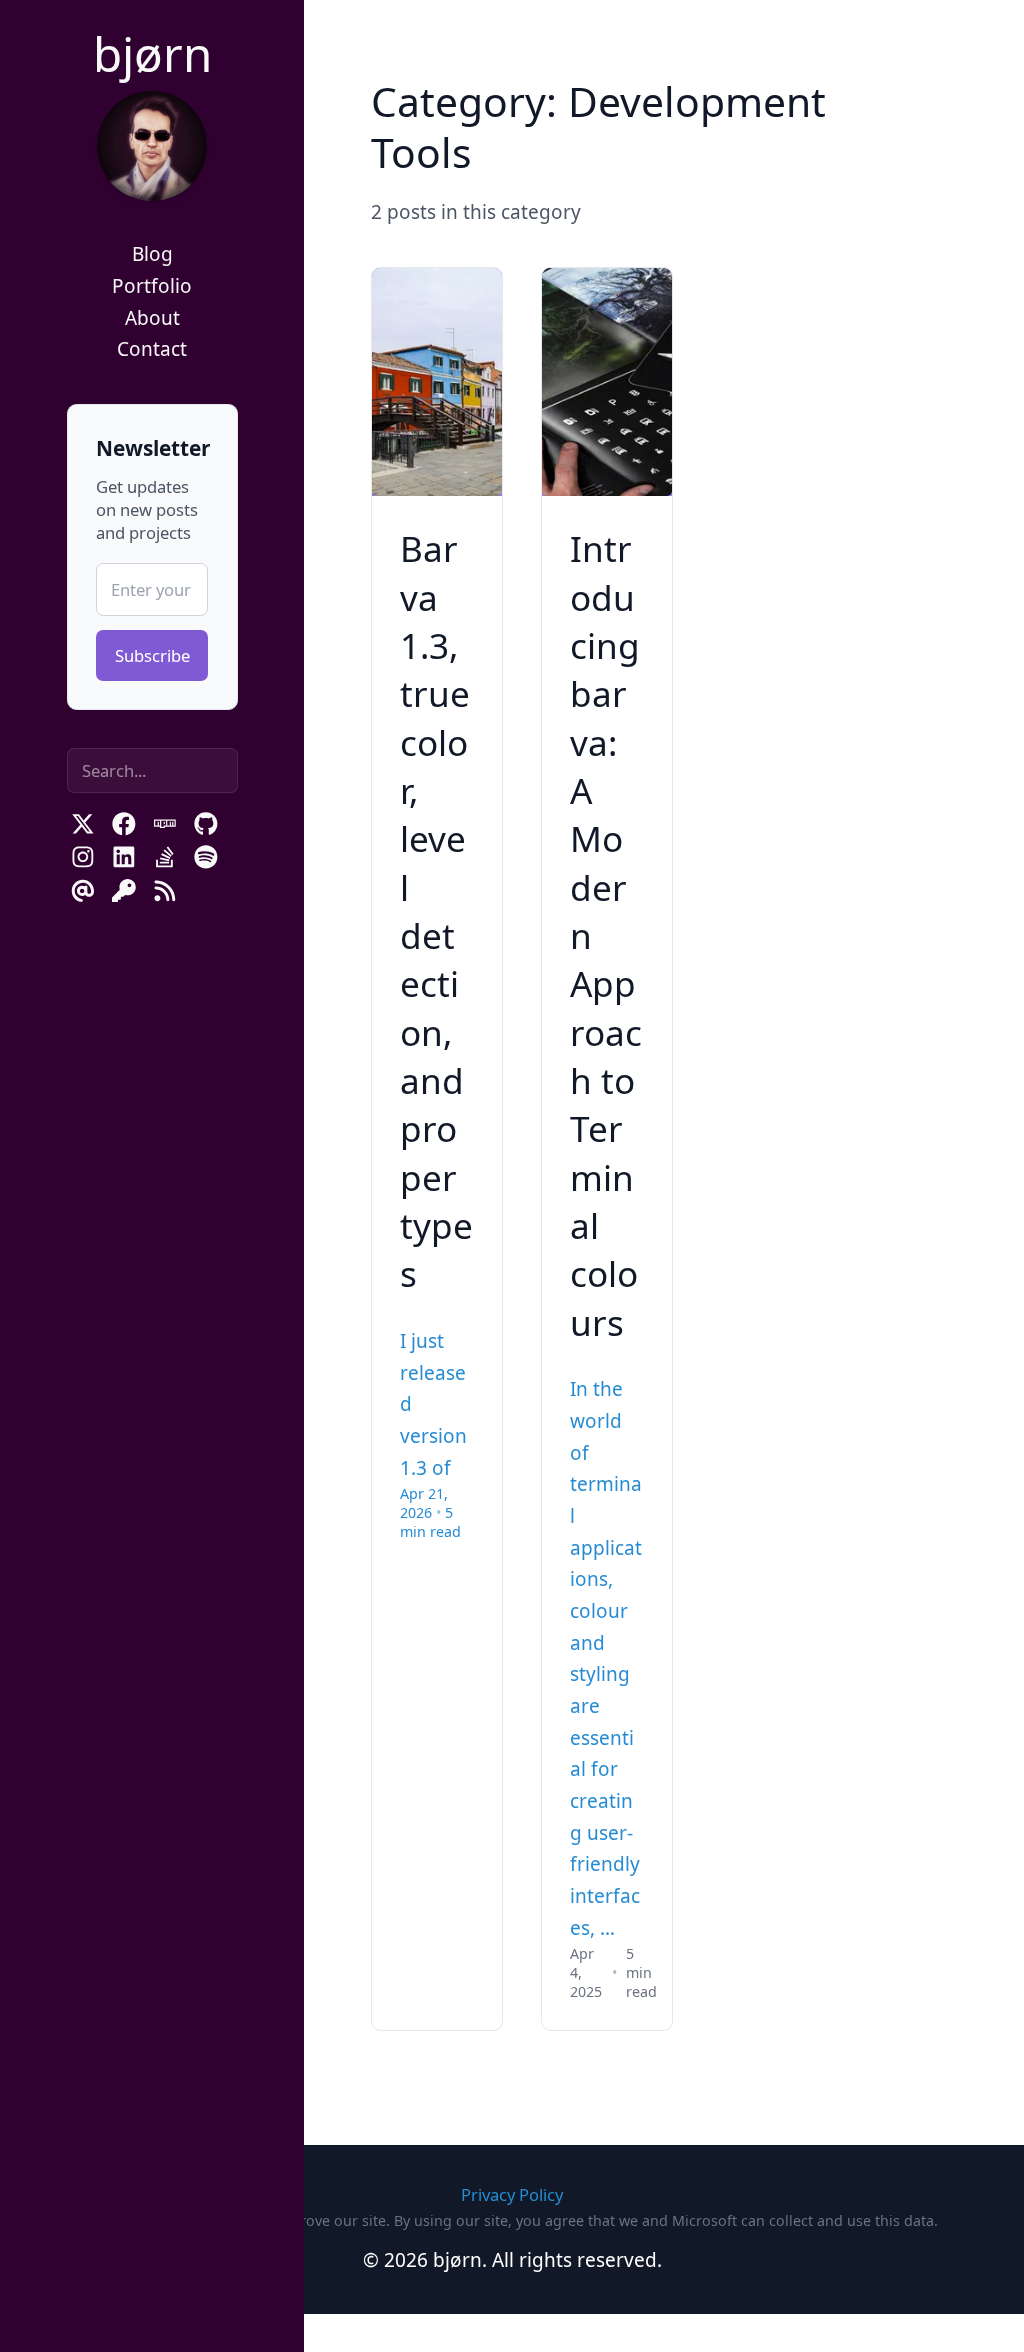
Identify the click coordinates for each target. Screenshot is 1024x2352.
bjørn (152, 53)
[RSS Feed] (165, 891)
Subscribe (152, 655)
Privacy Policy (512, 2194)
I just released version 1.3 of (433, 1404)
